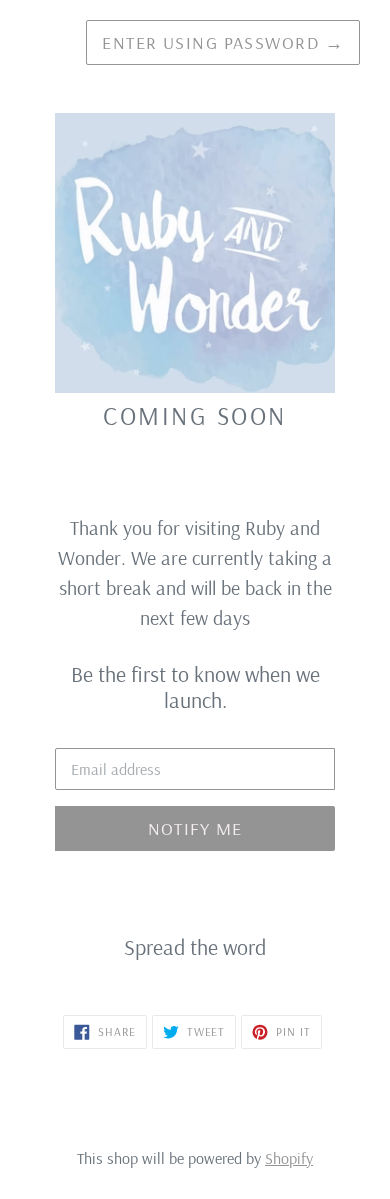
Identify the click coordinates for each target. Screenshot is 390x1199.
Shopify (289, 1158)
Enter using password (223, 42)
